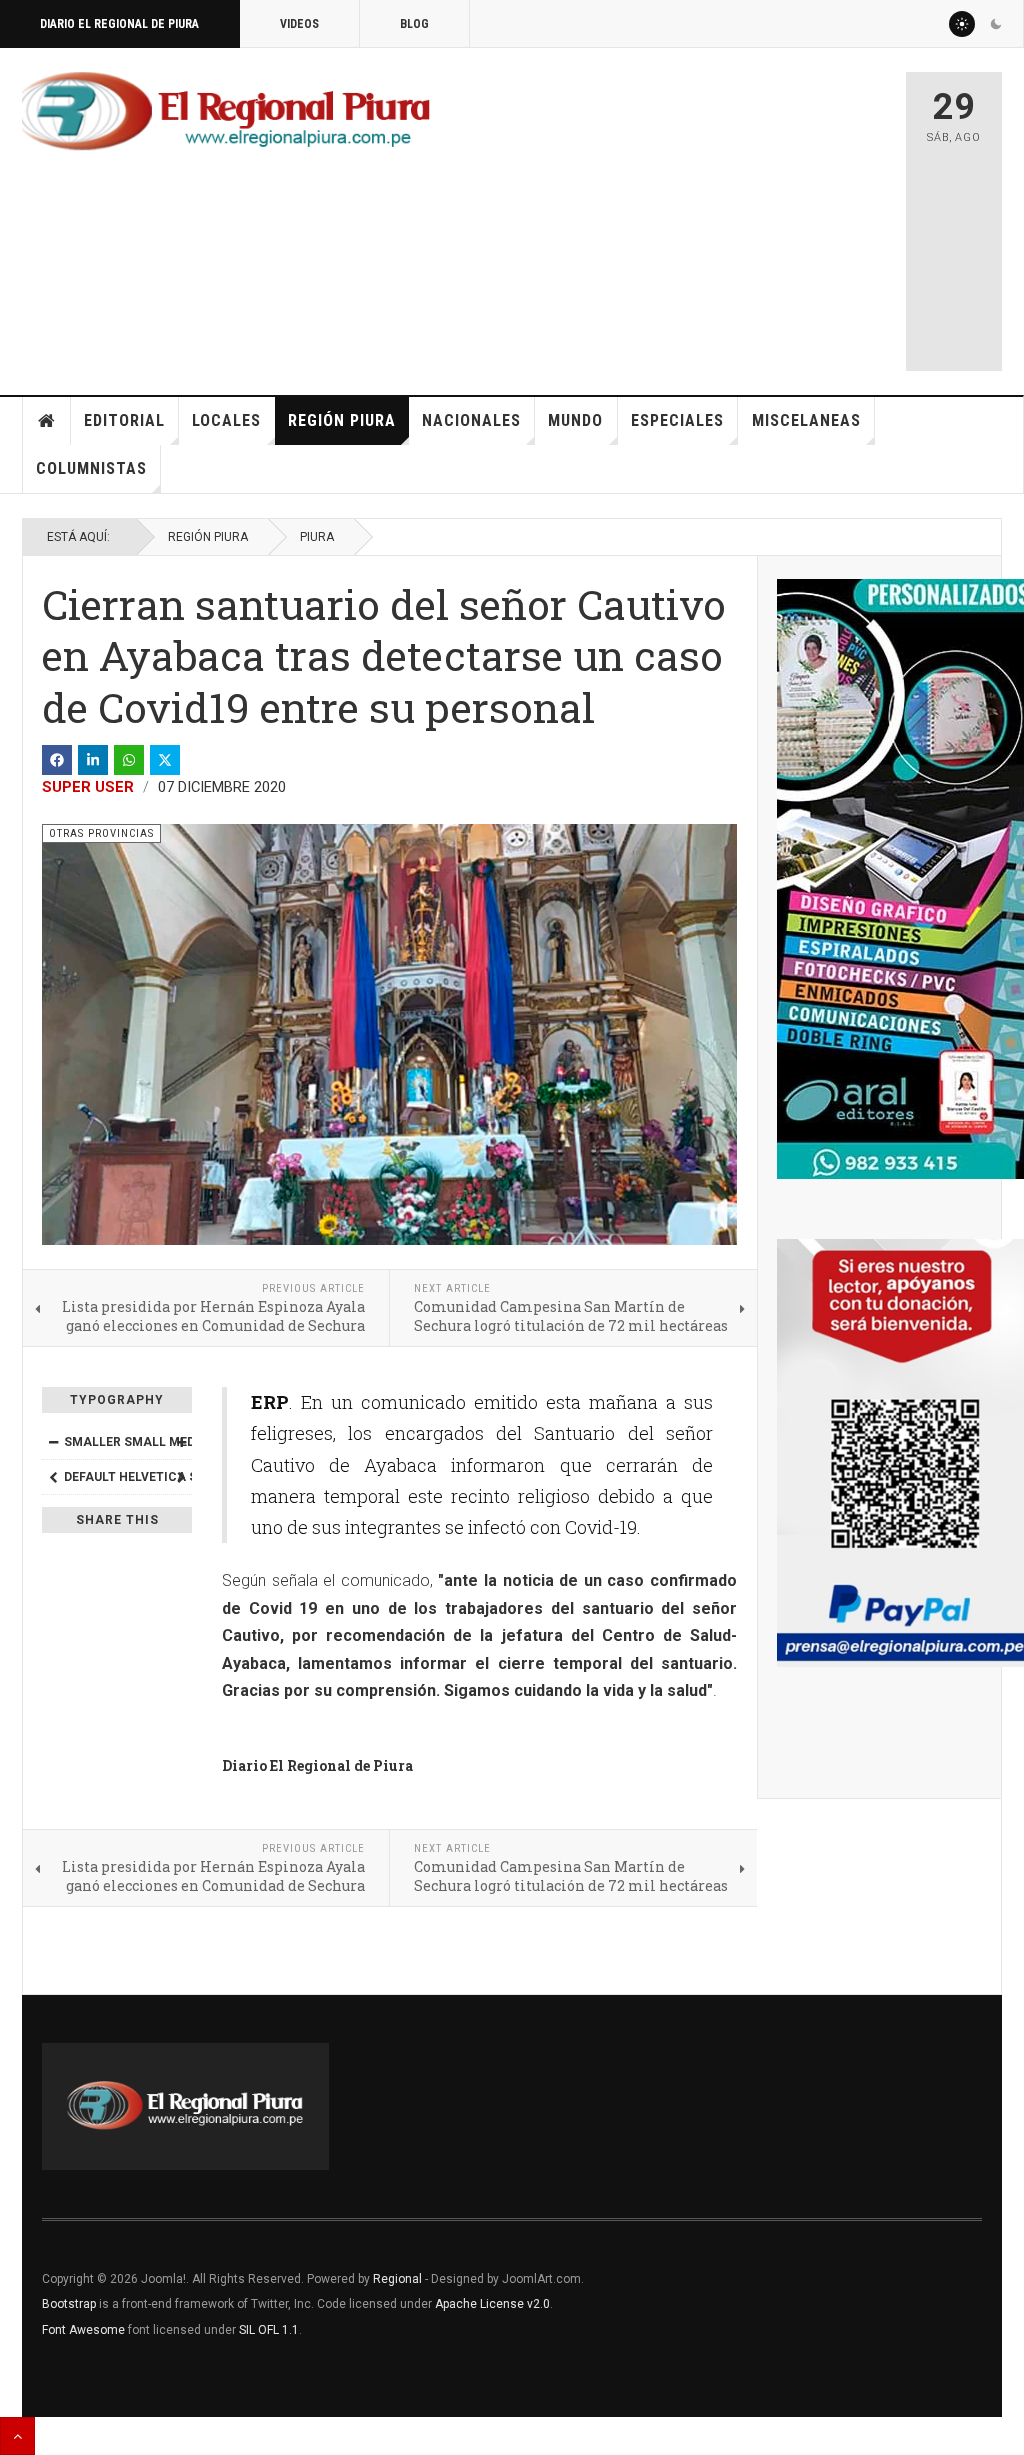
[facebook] (57, 760)
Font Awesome (83, 2330)
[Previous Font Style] (53, 1477)
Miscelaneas (806, 420)
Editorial (124, 420)
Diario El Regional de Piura (119, 24)
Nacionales (471, 420)
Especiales (677, 420)
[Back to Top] (17, 2436)
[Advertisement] (726, 212)
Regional (397, 2279)
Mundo (575, 420)
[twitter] (165, 760)
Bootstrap (69, 2304)
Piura (317, 537)
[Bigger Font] (181, 1442)
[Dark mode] (996, 24)
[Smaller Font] (53, 1442)
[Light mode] (962, 24)
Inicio (47, 421)
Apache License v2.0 (492, 2304)
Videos (299, 24)
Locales (226, 420)
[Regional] (226, 112)
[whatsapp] (129, 760)
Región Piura (342, 420)
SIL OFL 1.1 (269, 2330)
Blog (414, 24)
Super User (88, 787)
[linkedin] (93, 760)
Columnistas (91, 468)
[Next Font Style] (181, 1477)
